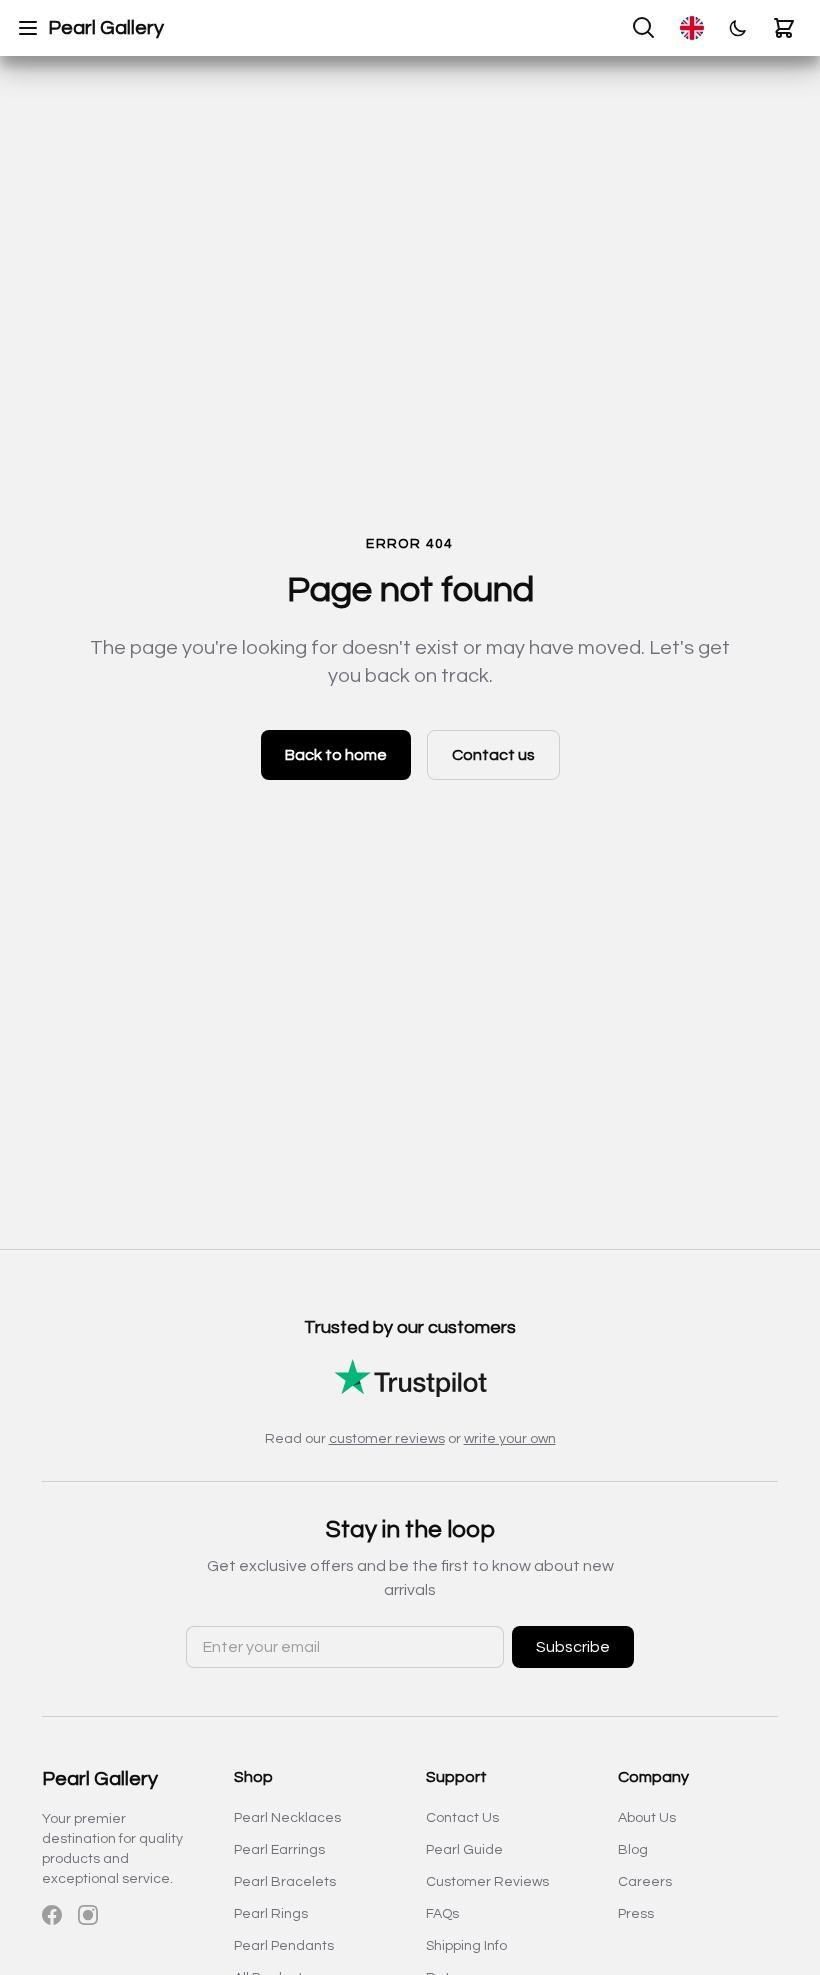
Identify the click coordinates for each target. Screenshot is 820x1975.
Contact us (493, 755)
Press (636, 1914)
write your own (510, 1439)
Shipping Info (466, 1946)
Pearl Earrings (279, 1850)
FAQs (442, 1914)
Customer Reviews (487, 1882)
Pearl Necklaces (287, 1818)
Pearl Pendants (284, 1946)
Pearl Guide (464, 1850)
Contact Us (462, 1818)
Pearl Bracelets (285, 1882)
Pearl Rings (271, 1914)
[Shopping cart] (784, 28)
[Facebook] (52, 1915)
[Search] (644, 28)
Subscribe (573, 1647)
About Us (647, 1818)
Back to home (336, 755)
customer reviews (387, 1439)
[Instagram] (88, 1915)
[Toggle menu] (28, 28)
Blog (633, 1850)
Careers (645, 1882)
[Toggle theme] (738, 28)
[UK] (692, 28)
